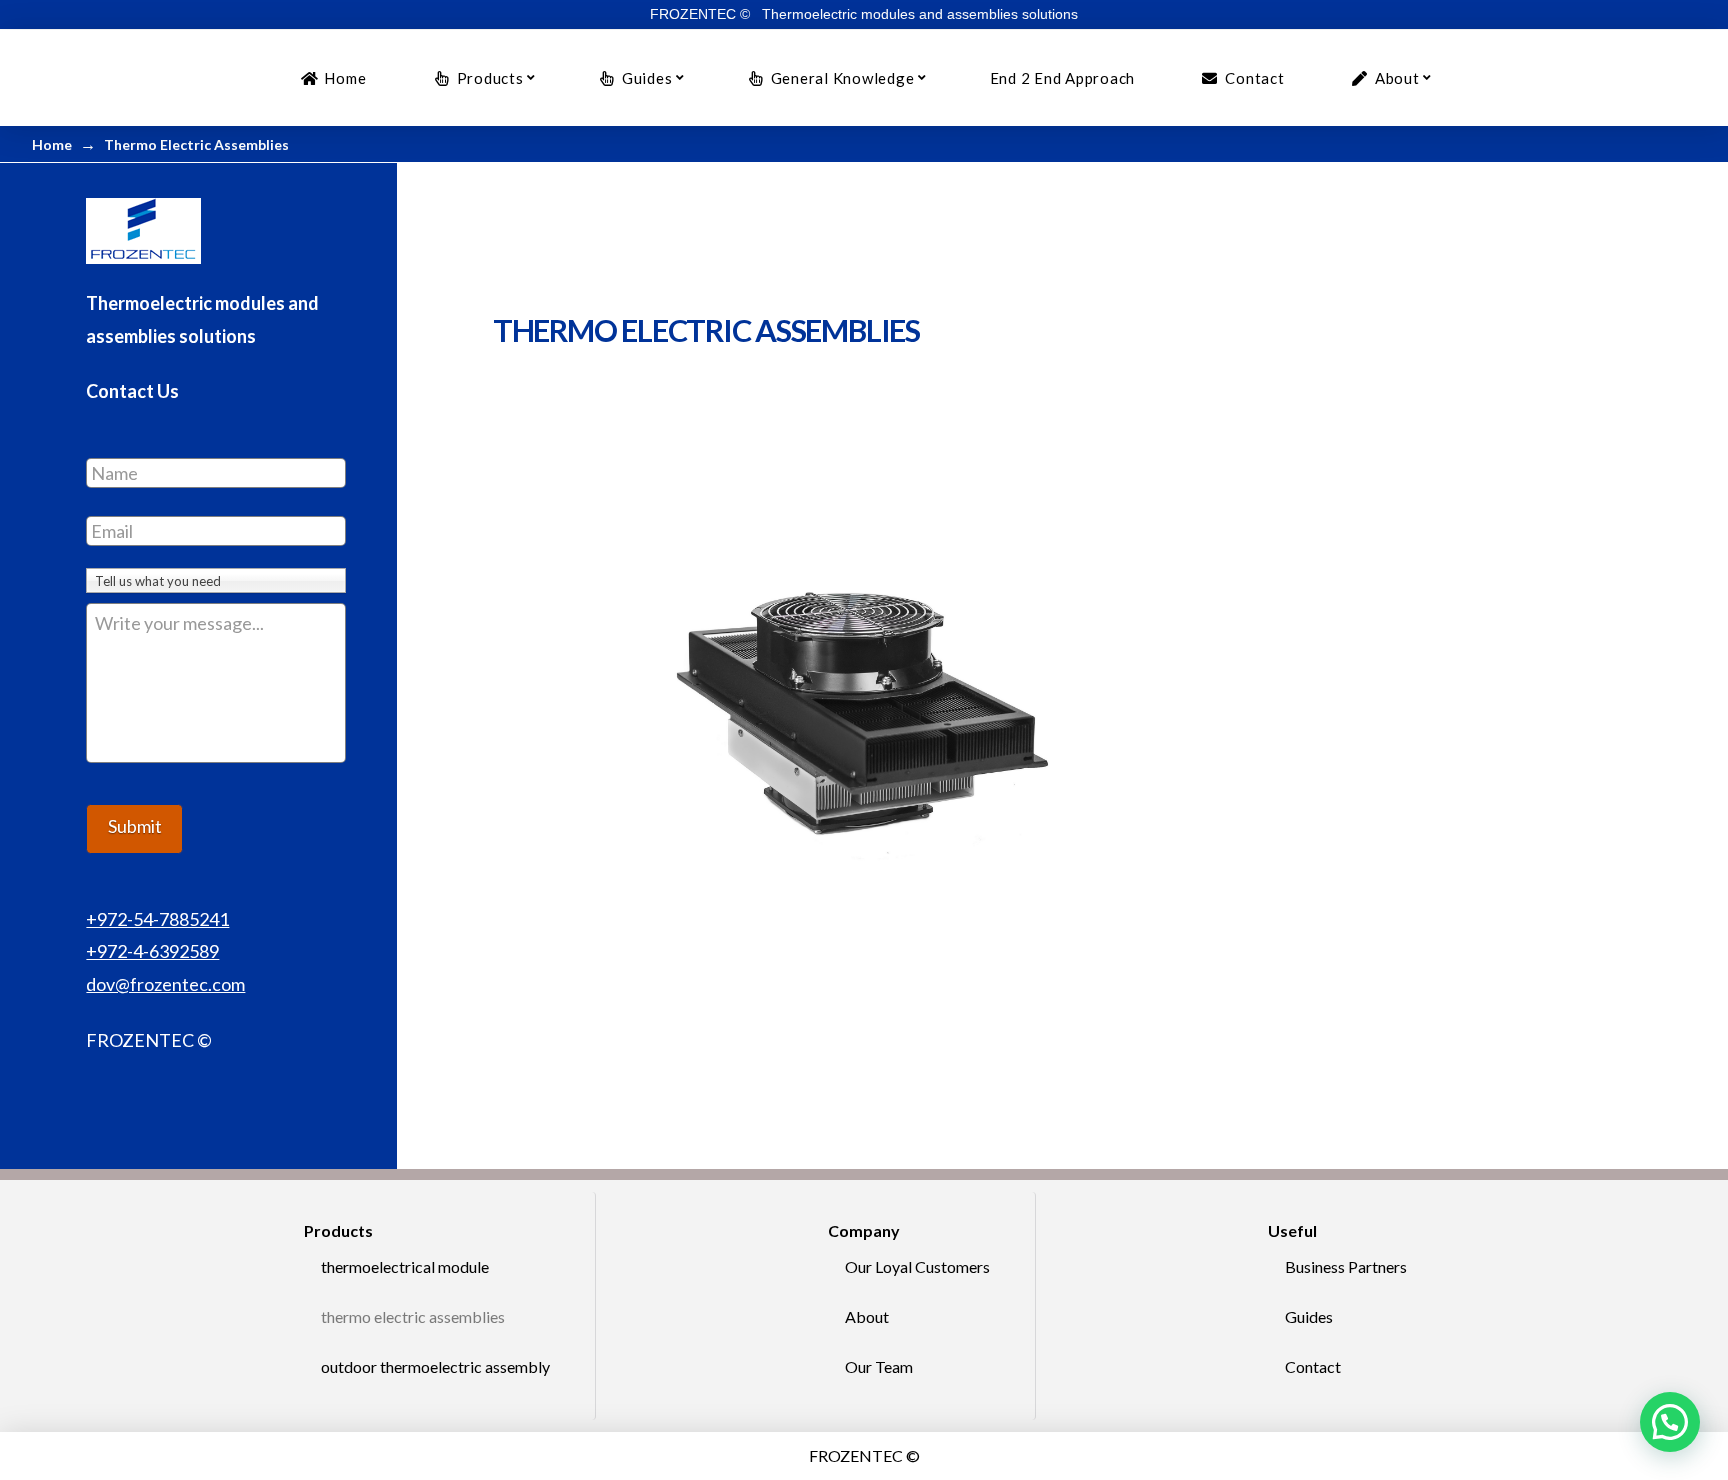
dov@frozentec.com (165, 984)
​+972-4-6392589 (152, 951)
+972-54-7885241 (157, 919)
